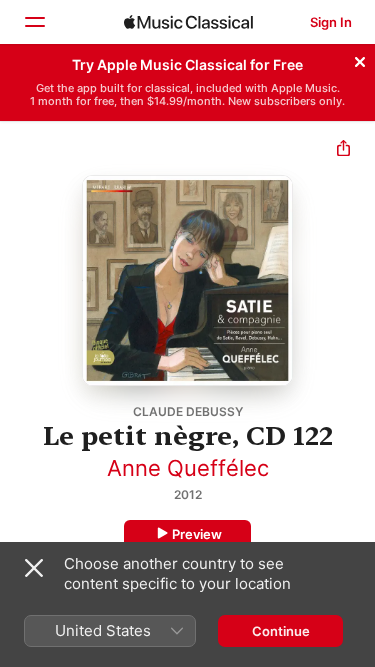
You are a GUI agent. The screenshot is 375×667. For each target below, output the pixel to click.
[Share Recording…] (343, 150)
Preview (197, 534)
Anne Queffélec (188, 468)
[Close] (360, 59)
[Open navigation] (34, 22)
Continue (281, 631)
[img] (188, 22)
